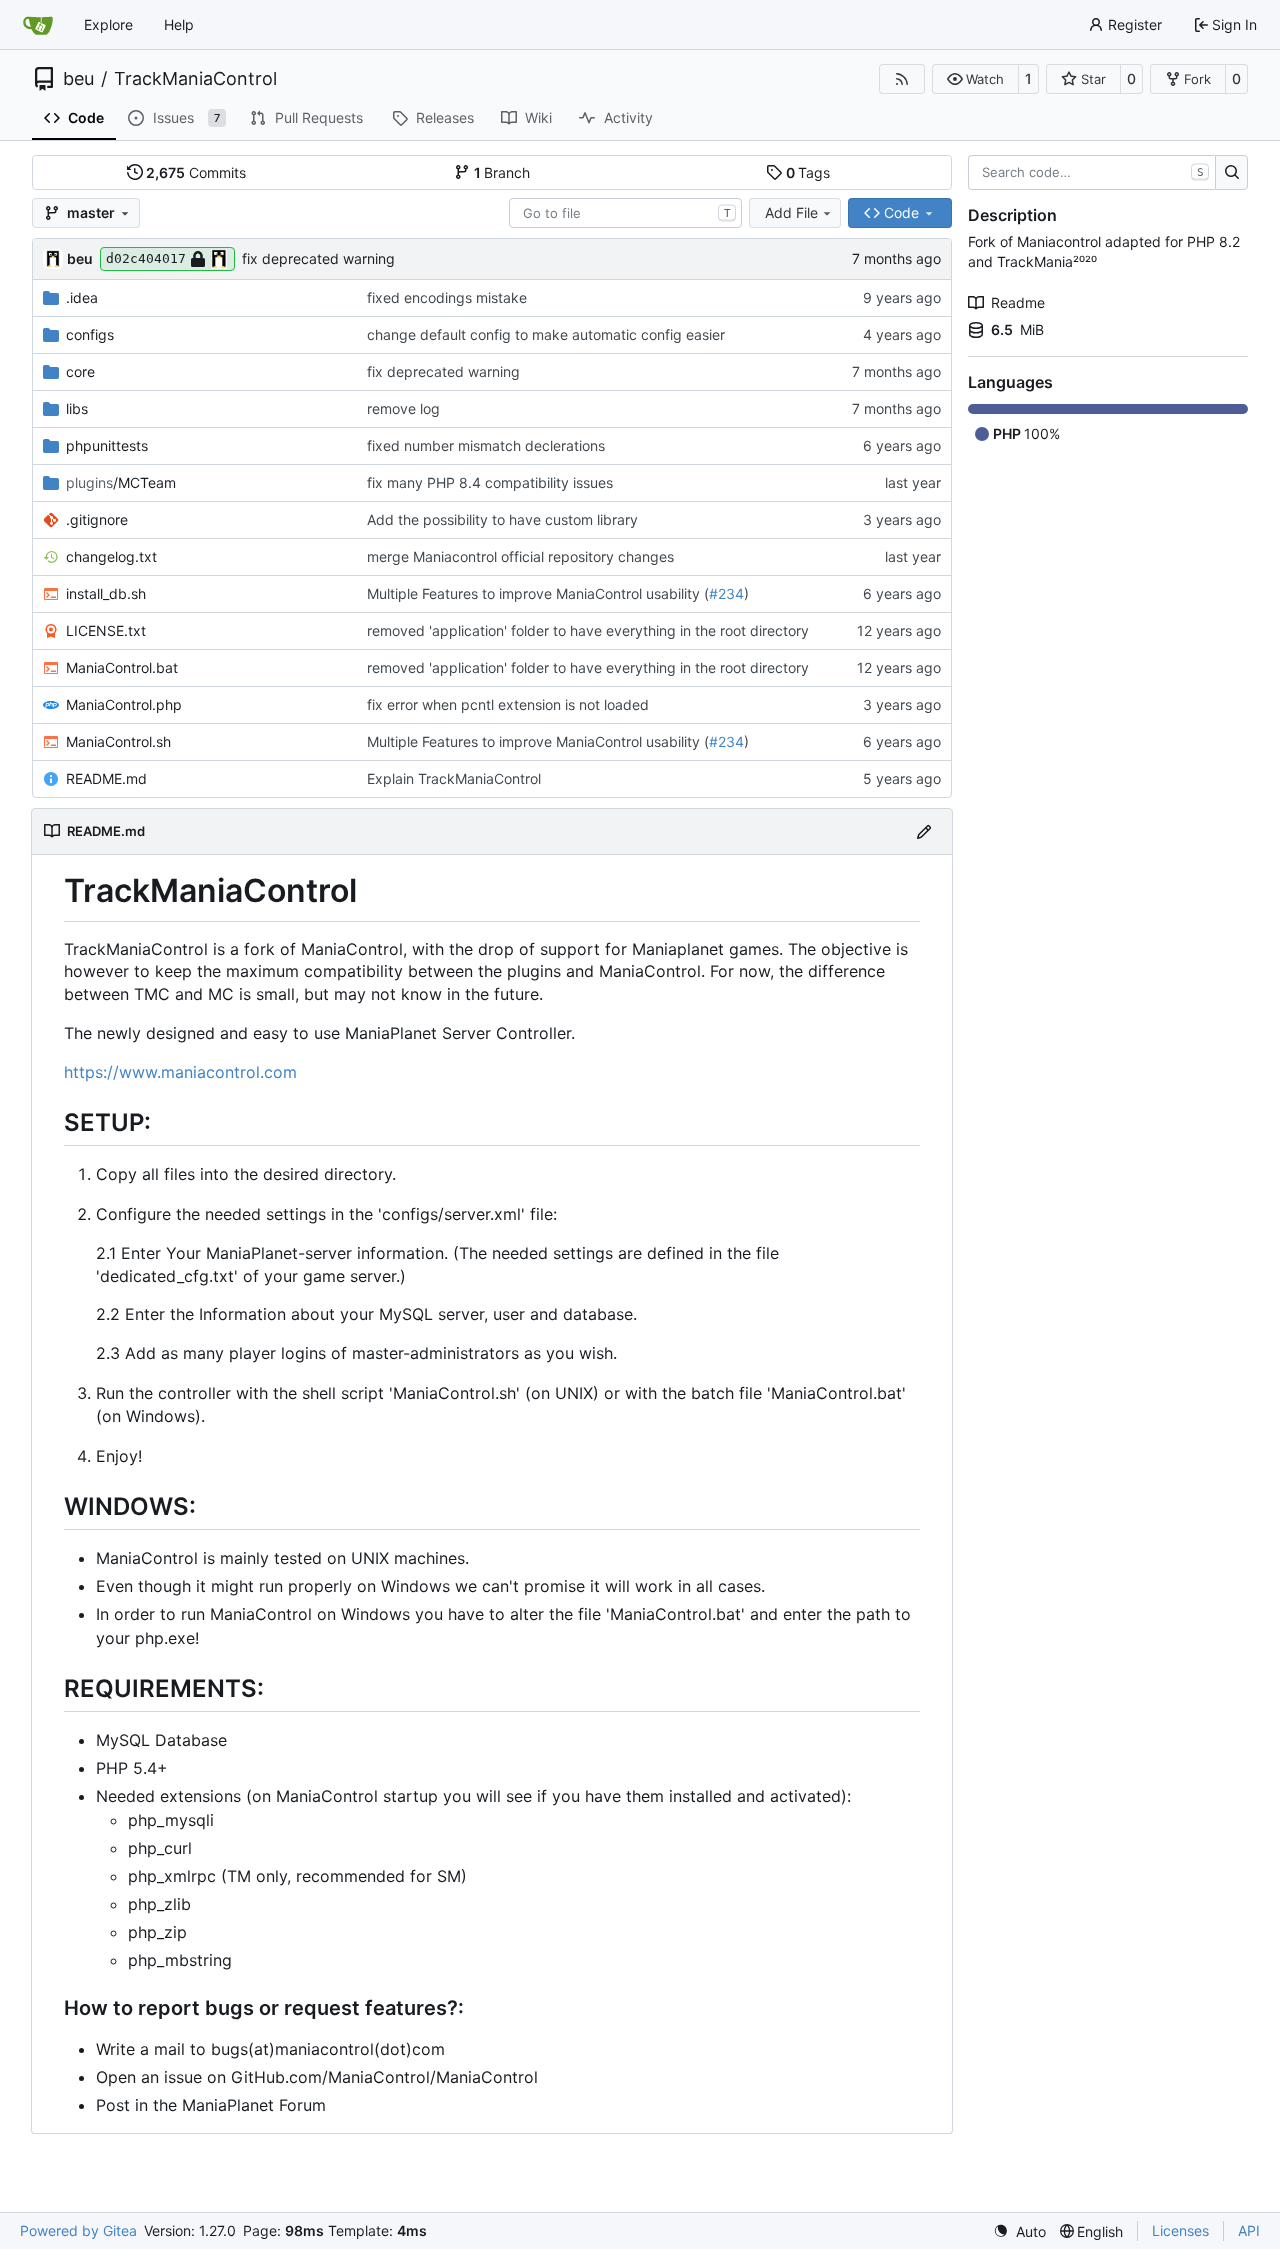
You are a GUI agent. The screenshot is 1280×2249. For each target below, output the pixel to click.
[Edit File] (924, 831)
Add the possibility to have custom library (502, 519)
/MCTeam (121, 482)
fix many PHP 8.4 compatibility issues (490, 482)
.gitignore (97, 519)
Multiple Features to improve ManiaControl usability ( (538, 593)
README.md (106, 778)
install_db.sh (106, 593)
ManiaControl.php (124, 704)
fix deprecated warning (318, 258)
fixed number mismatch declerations (486, 445)
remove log (403, 408)
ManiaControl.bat (122, 667)
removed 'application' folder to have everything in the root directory (588, 630)
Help (179, 24)
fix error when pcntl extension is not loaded (508, 704)
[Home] (38, 25)
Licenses (1180, 2230)
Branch (502, 172)
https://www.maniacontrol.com (180, 1072)
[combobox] (625, 213)
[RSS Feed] (902, 79)
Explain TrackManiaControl (454, 778)
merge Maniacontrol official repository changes (520, 556)
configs (90, 334)
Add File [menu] (791, 212)
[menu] (1019, 2231)
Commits (196, 172)
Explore (108, 24)
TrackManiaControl (195, 79)
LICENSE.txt (106, 630)
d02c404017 (146, 258)
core (80, 371)
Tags (808, 172)
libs (77, 408)
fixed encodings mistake (447, 297)
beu (78, 79)
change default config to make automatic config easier (546, 334)
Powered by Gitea (78, 2230)
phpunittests (107, 445)
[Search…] (1231, 173)
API (1249, 2230)
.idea (82, 297)
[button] (975, 79)
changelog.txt (111, 556)
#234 (726, 593)
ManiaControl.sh (118, 741)
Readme (1018, 302)
